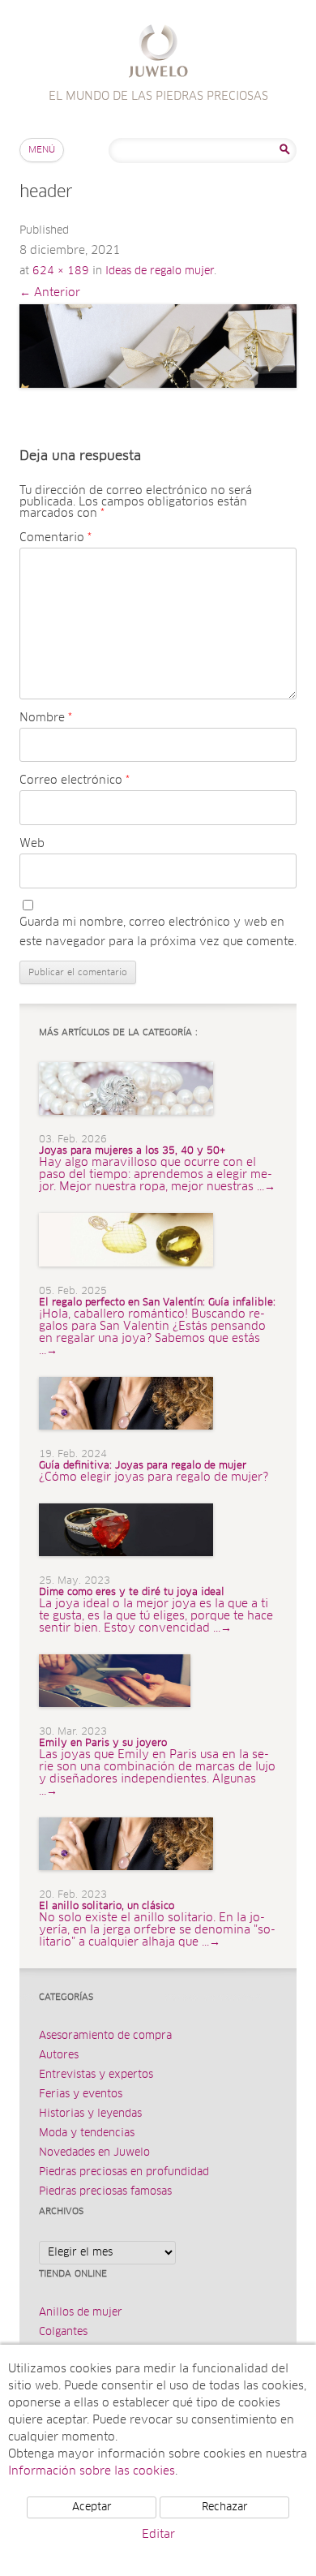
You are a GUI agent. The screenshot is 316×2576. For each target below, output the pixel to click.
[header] (158, 346)
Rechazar (225, 2507)
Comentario (56, 538)
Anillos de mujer (81, 2313)
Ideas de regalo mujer (160, 271)
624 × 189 (61, 271)
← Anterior (50, 293)
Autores (59, 2056)
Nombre (46, 718)
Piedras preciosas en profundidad (124, 2172)
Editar (158, 2535)
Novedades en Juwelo (94, 2153)
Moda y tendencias (87, 2133)
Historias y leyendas (90, 2114)
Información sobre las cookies (92, 2471)
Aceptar (92, 2507)
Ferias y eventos (81, 2094)
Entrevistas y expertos (96, 2075)
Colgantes (63, 2332)
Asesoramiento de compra (105, 2036)
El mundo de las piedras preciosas (158, 53)
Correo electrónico (75, 781)
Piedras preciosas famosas (105, 2192)
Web (32, 844)
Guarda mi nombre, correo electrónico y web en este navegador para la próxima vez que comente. (158, 932)
